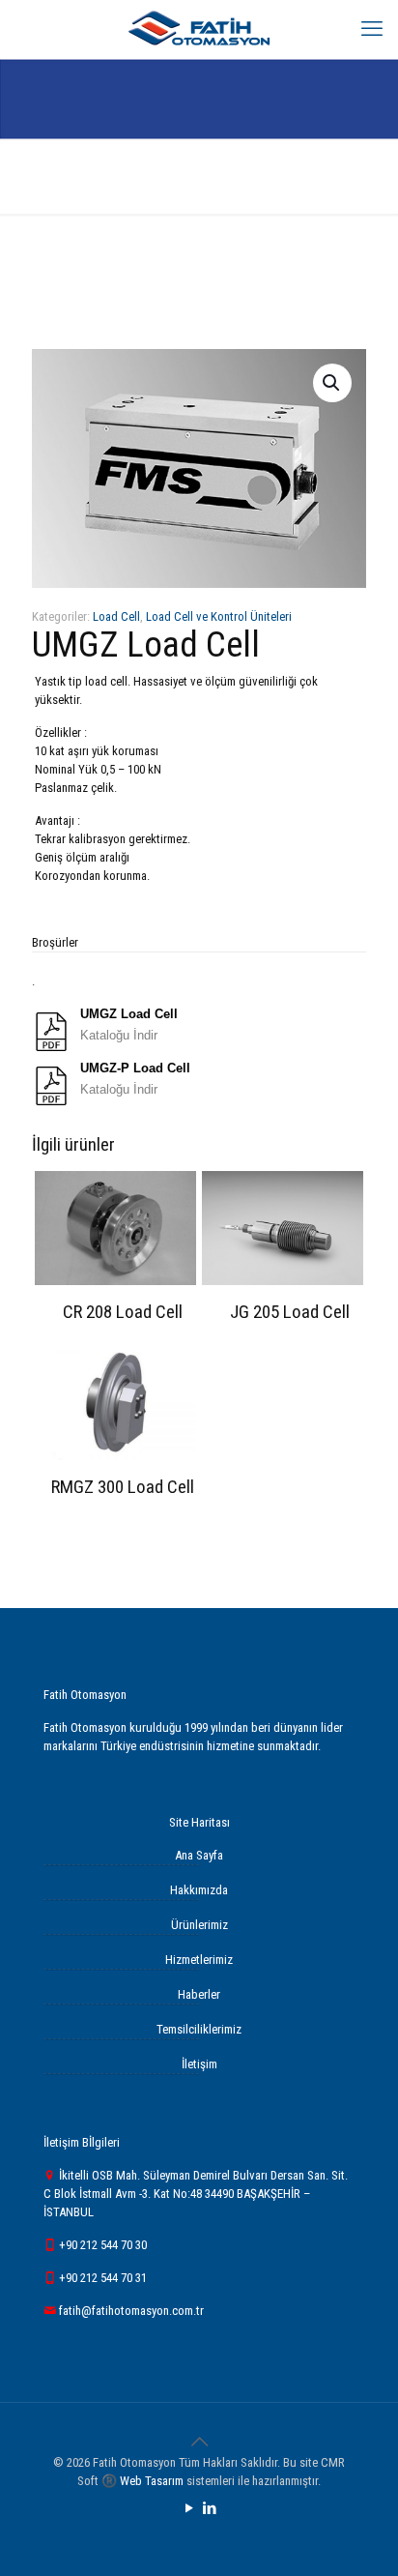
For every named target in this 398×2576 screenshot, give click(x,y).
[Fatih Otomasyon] (199, 29)
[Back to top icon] (199, 2442)
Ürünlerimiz (199, 1925)
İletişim (199, 2064)
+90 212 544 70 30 (101, 2245)
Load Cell (116, 616)
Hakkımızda (199, 1890)
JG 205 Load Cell (290, 1312)
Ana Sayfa (199, 1855)
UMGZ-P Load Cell (135, 1068)
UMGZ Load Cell (129, 1014)
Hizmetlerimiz (199, 1960)
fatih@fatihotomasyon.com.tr (130, 2311)
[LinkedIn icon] (209, 2508)
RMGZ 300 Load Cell (123, 1487)
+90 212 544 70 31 (101, 2278)
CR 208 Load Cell (123, 1312)
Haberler (199, 1994)
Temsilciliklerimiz (199, 2029)
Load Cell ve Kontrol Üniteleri (219, 616)
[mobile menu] (372, 29)
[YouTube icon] (189, 2508)
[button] (332, 383)
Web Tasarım (152, 2481)
